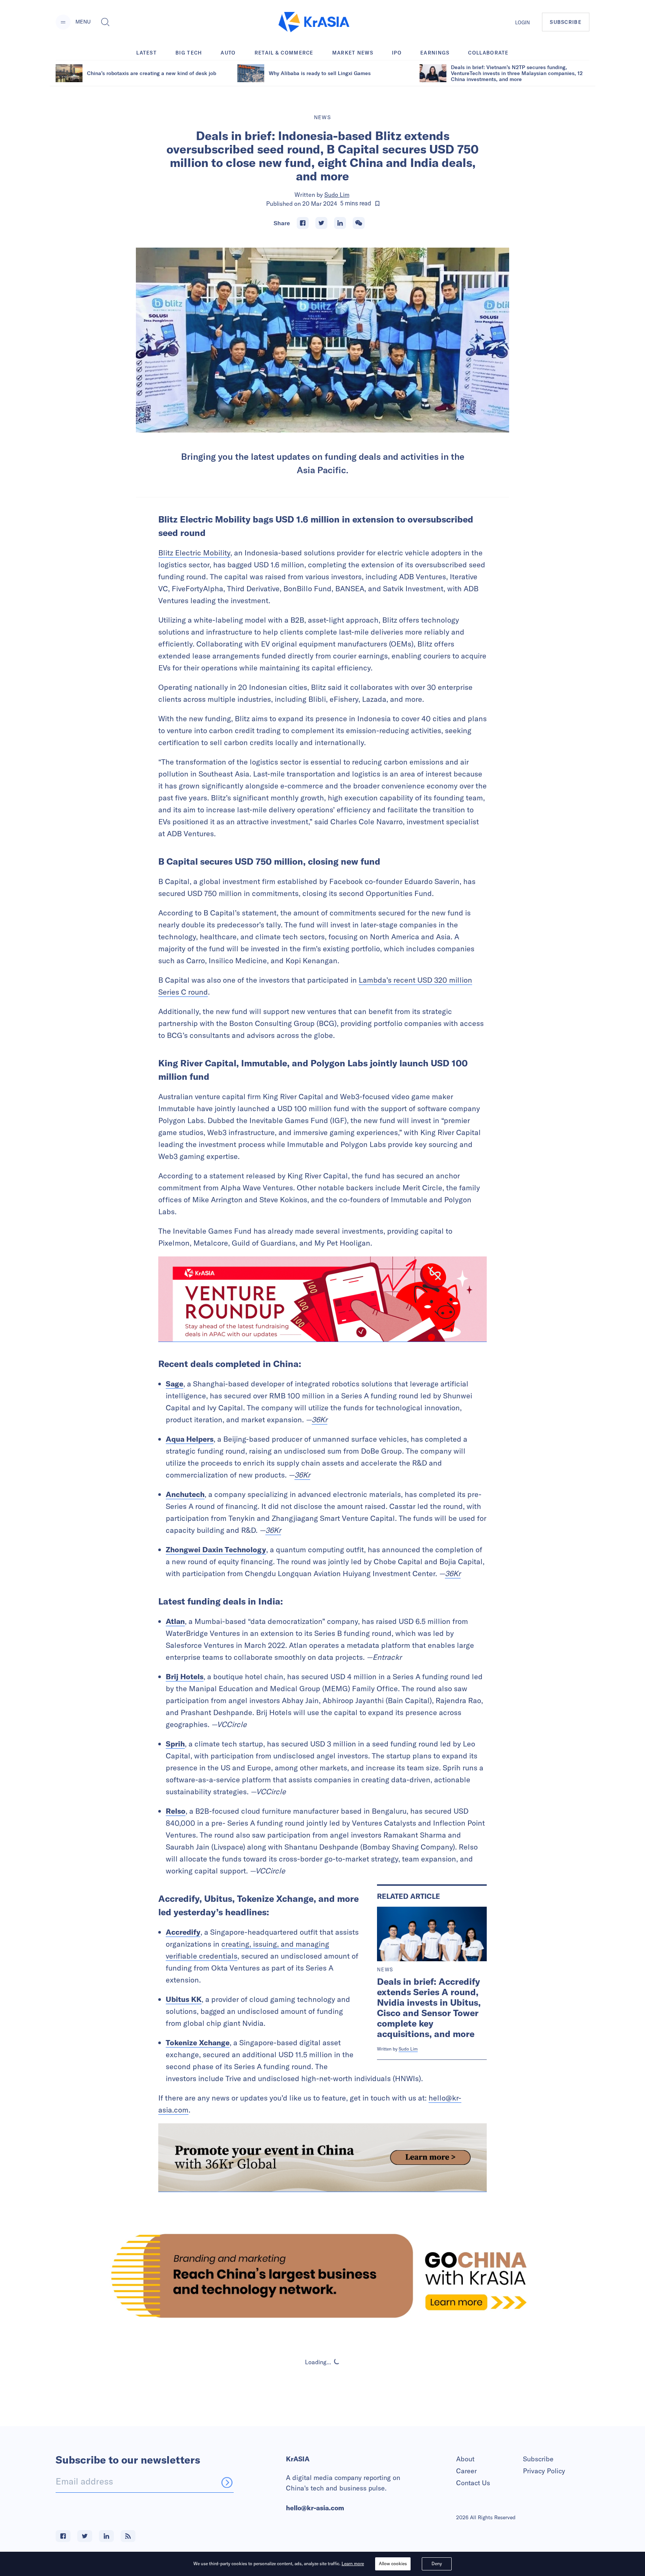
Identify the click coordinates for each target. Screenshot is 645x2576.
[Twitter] (321, 223)
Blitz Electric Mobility (194, 553)
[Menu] (63, 22)
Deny (437, 2563)
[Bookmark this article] (377, 204)
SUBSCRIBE (566, 22)
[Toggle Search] (105, 22)
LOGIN (523, 22)
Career (466, 2471)
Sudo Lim (337, 195)
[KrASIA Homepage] (314, 22)
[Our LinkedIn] (106, 2536)
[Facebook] (303, 223)
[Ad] (322, 2276)
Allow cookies (393, 2563)
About (465, 2459)
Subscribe (538, 2459)
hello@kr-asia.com (315, 2508)
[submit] (227, 2482)
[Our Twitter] (85, 2536)
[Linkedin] (340, 223)
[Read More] (322, 1299)
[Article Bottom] (322, 2158)
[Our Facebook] (63, 2536)
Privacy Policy (544, 2471)
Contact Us (473, 2483)
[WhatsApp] (359, 223)
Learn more (353, 2563)
